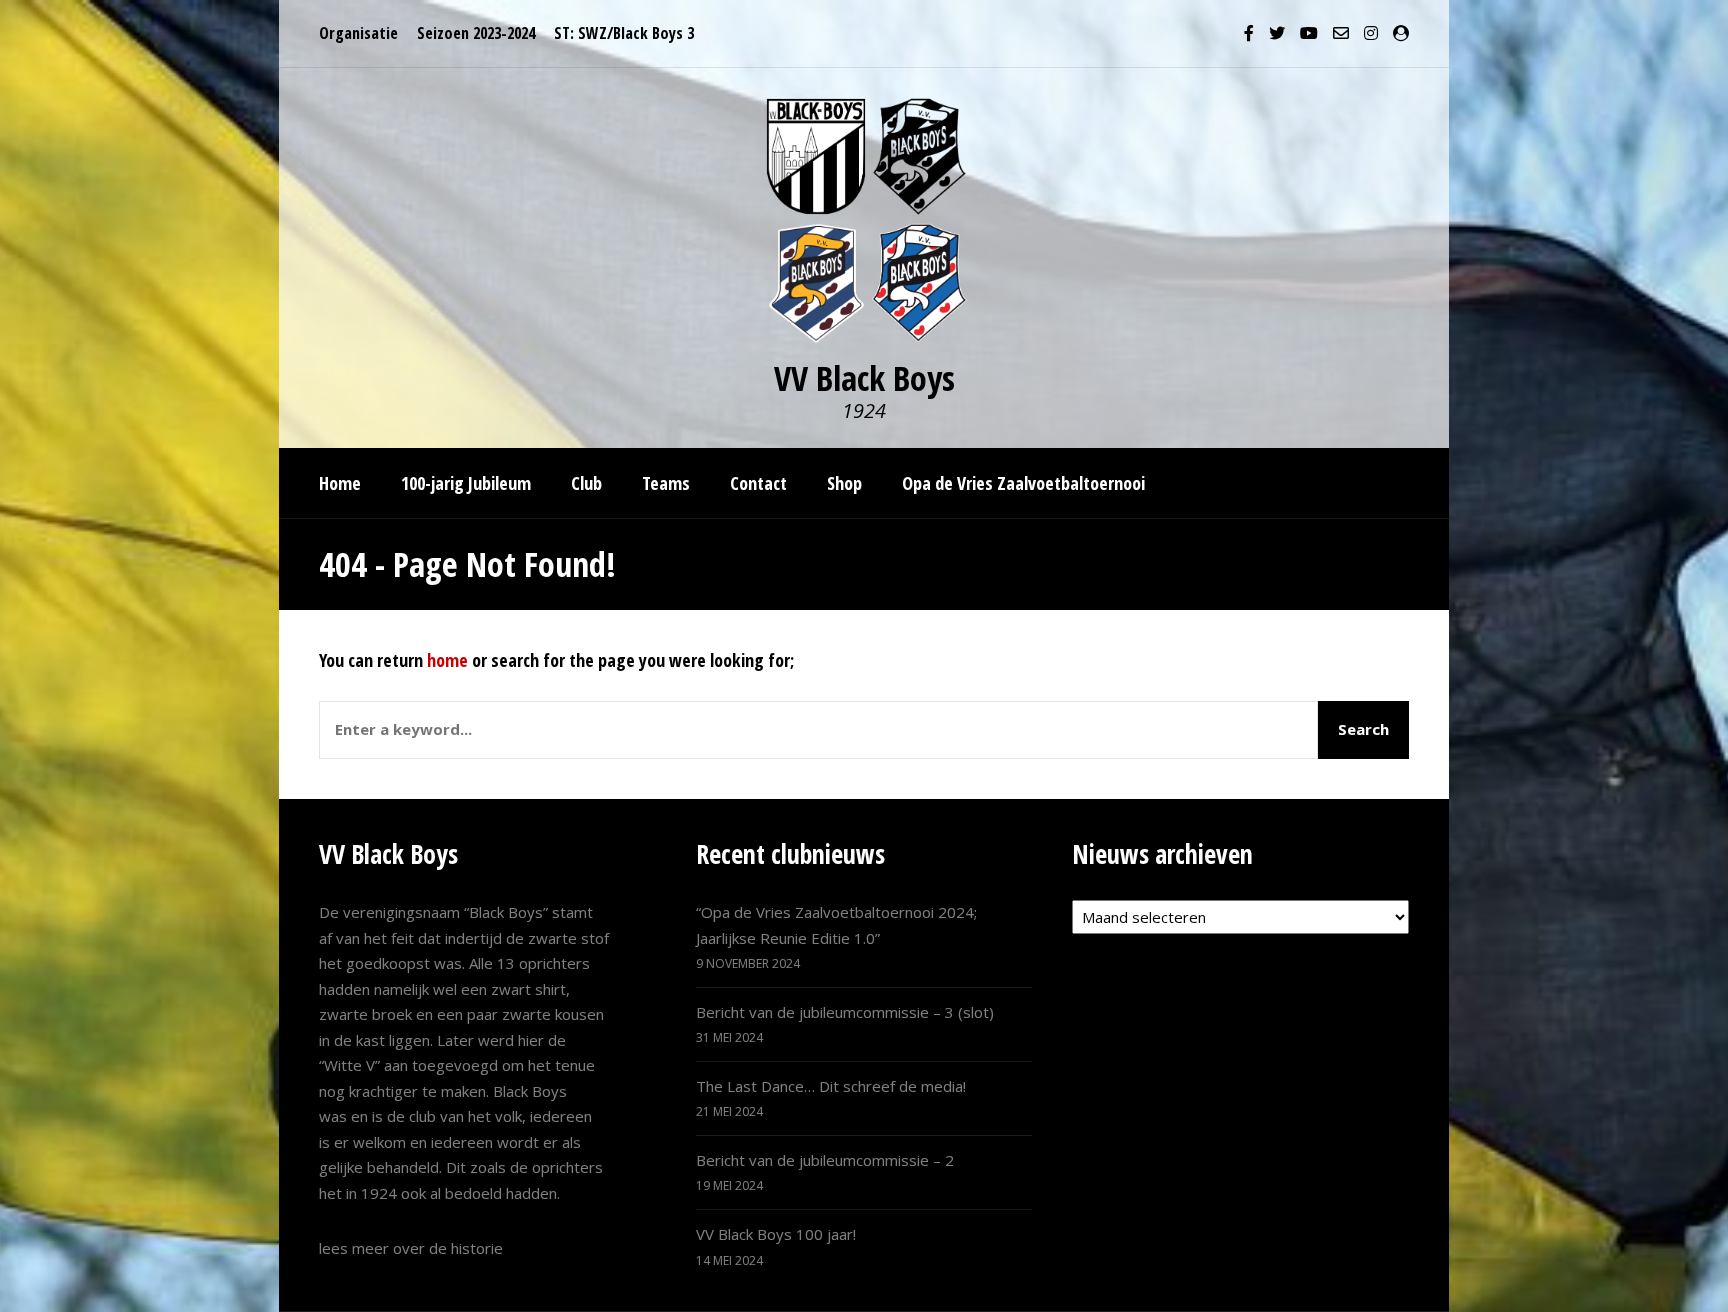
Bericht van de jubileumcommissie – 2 (825, 1160)
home (447, 660)
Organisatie (358, 33)
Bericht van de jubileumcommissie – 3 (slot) (845, 1012)
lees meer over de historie (411, 1248)
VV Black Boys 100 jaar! (776, 1234)
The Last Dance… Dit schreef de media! (831, 1086)
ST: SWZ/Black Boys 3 (624, 33)
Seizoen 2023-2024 (476, 33)
